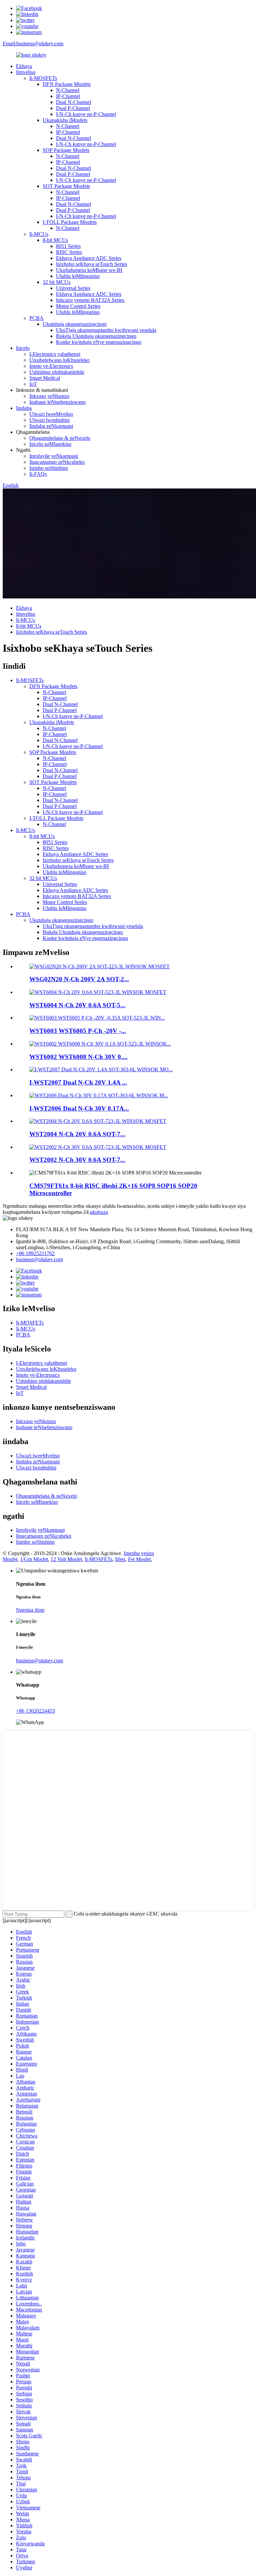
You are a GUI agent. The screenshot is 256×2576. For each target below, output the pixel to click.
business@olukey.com (39, 1259)
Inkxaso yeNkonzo (49, 396)
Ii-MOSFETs (43, 78)
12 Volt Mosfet (66, 1559)
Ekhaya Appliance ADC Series (89, 258)
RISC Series (69, 252)
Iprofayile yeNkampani (54, 456)
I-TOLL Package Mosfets (70, 222)
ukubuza (99, 1212)
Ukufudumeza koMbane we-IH (89, 270)
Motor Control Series (78, 306)
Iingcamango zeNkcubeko (57, 462)
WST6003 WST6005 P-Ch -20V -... (78, 1031)
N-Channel (68, 90)
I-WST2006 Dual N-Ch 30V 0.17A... (79, 1108)
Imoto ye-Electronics (51, 366)
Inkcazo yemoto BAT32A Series (90, 300)
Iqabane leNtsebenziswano (57, 402)
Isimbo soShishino (49, 468)
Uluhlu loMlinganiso (78, 276)
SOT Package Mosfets (66, 186)
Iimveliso (26, 72)
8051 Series (68, 246)
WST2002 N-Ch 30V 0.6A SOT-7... (77, 1160)
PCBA (36, 318)
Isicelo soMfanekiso (50, 444)
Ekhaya (24, 66)
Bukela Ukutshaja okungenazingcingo (96, 336)
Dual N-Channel (73, 102)
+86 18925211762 (35, 1253)
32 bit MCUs (56, 282)
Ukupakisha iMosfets (65, 120)
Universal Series (73, 288)
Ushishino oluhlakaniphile (57, 372)
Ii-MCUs (39, 234)
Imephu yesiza (139, 1553)
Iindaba (24, 408)
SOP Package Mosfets (66, 150)
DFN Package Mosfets (67, 84)
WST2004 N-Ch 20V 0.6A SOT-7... (77, 1134)
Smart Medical (45, 378)
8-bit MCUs (55, 240)
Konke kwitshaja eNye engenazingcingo (99, 342)
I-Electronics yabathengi (55, 354)
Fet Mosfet (139, 1559)
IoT (33, 384)
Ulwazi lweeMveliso (51, 414)
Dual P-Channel (73, 108)
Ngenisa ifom (30, 1610)
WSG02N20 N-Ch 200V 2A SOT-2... (79, 979)
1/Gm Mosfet (34, 1559)
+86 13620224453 (35, 1711)
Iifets (120, 1559)
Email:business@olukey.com (33, 43)
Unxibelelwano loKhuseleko (59, 360)
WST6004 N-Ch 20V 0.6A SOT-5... (77, 1005)
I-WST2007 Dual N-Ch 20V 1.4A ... (78, 1082)
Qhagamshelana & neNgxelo (60, 438)
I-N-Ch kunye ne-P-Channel (86, 114)
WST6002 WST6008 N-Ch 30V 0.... (78, 1057)
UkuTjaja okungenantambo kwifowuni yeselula (106, 330)
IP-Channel (68, 96)
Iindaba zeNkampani (51, 426)
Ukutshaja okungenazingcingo (75, 324)
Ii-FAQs (38, 474)
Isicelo (23, 348)
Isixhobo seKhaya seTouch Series (91, 264)
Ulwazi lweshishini (49, 420)
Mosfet (10, 1559)
